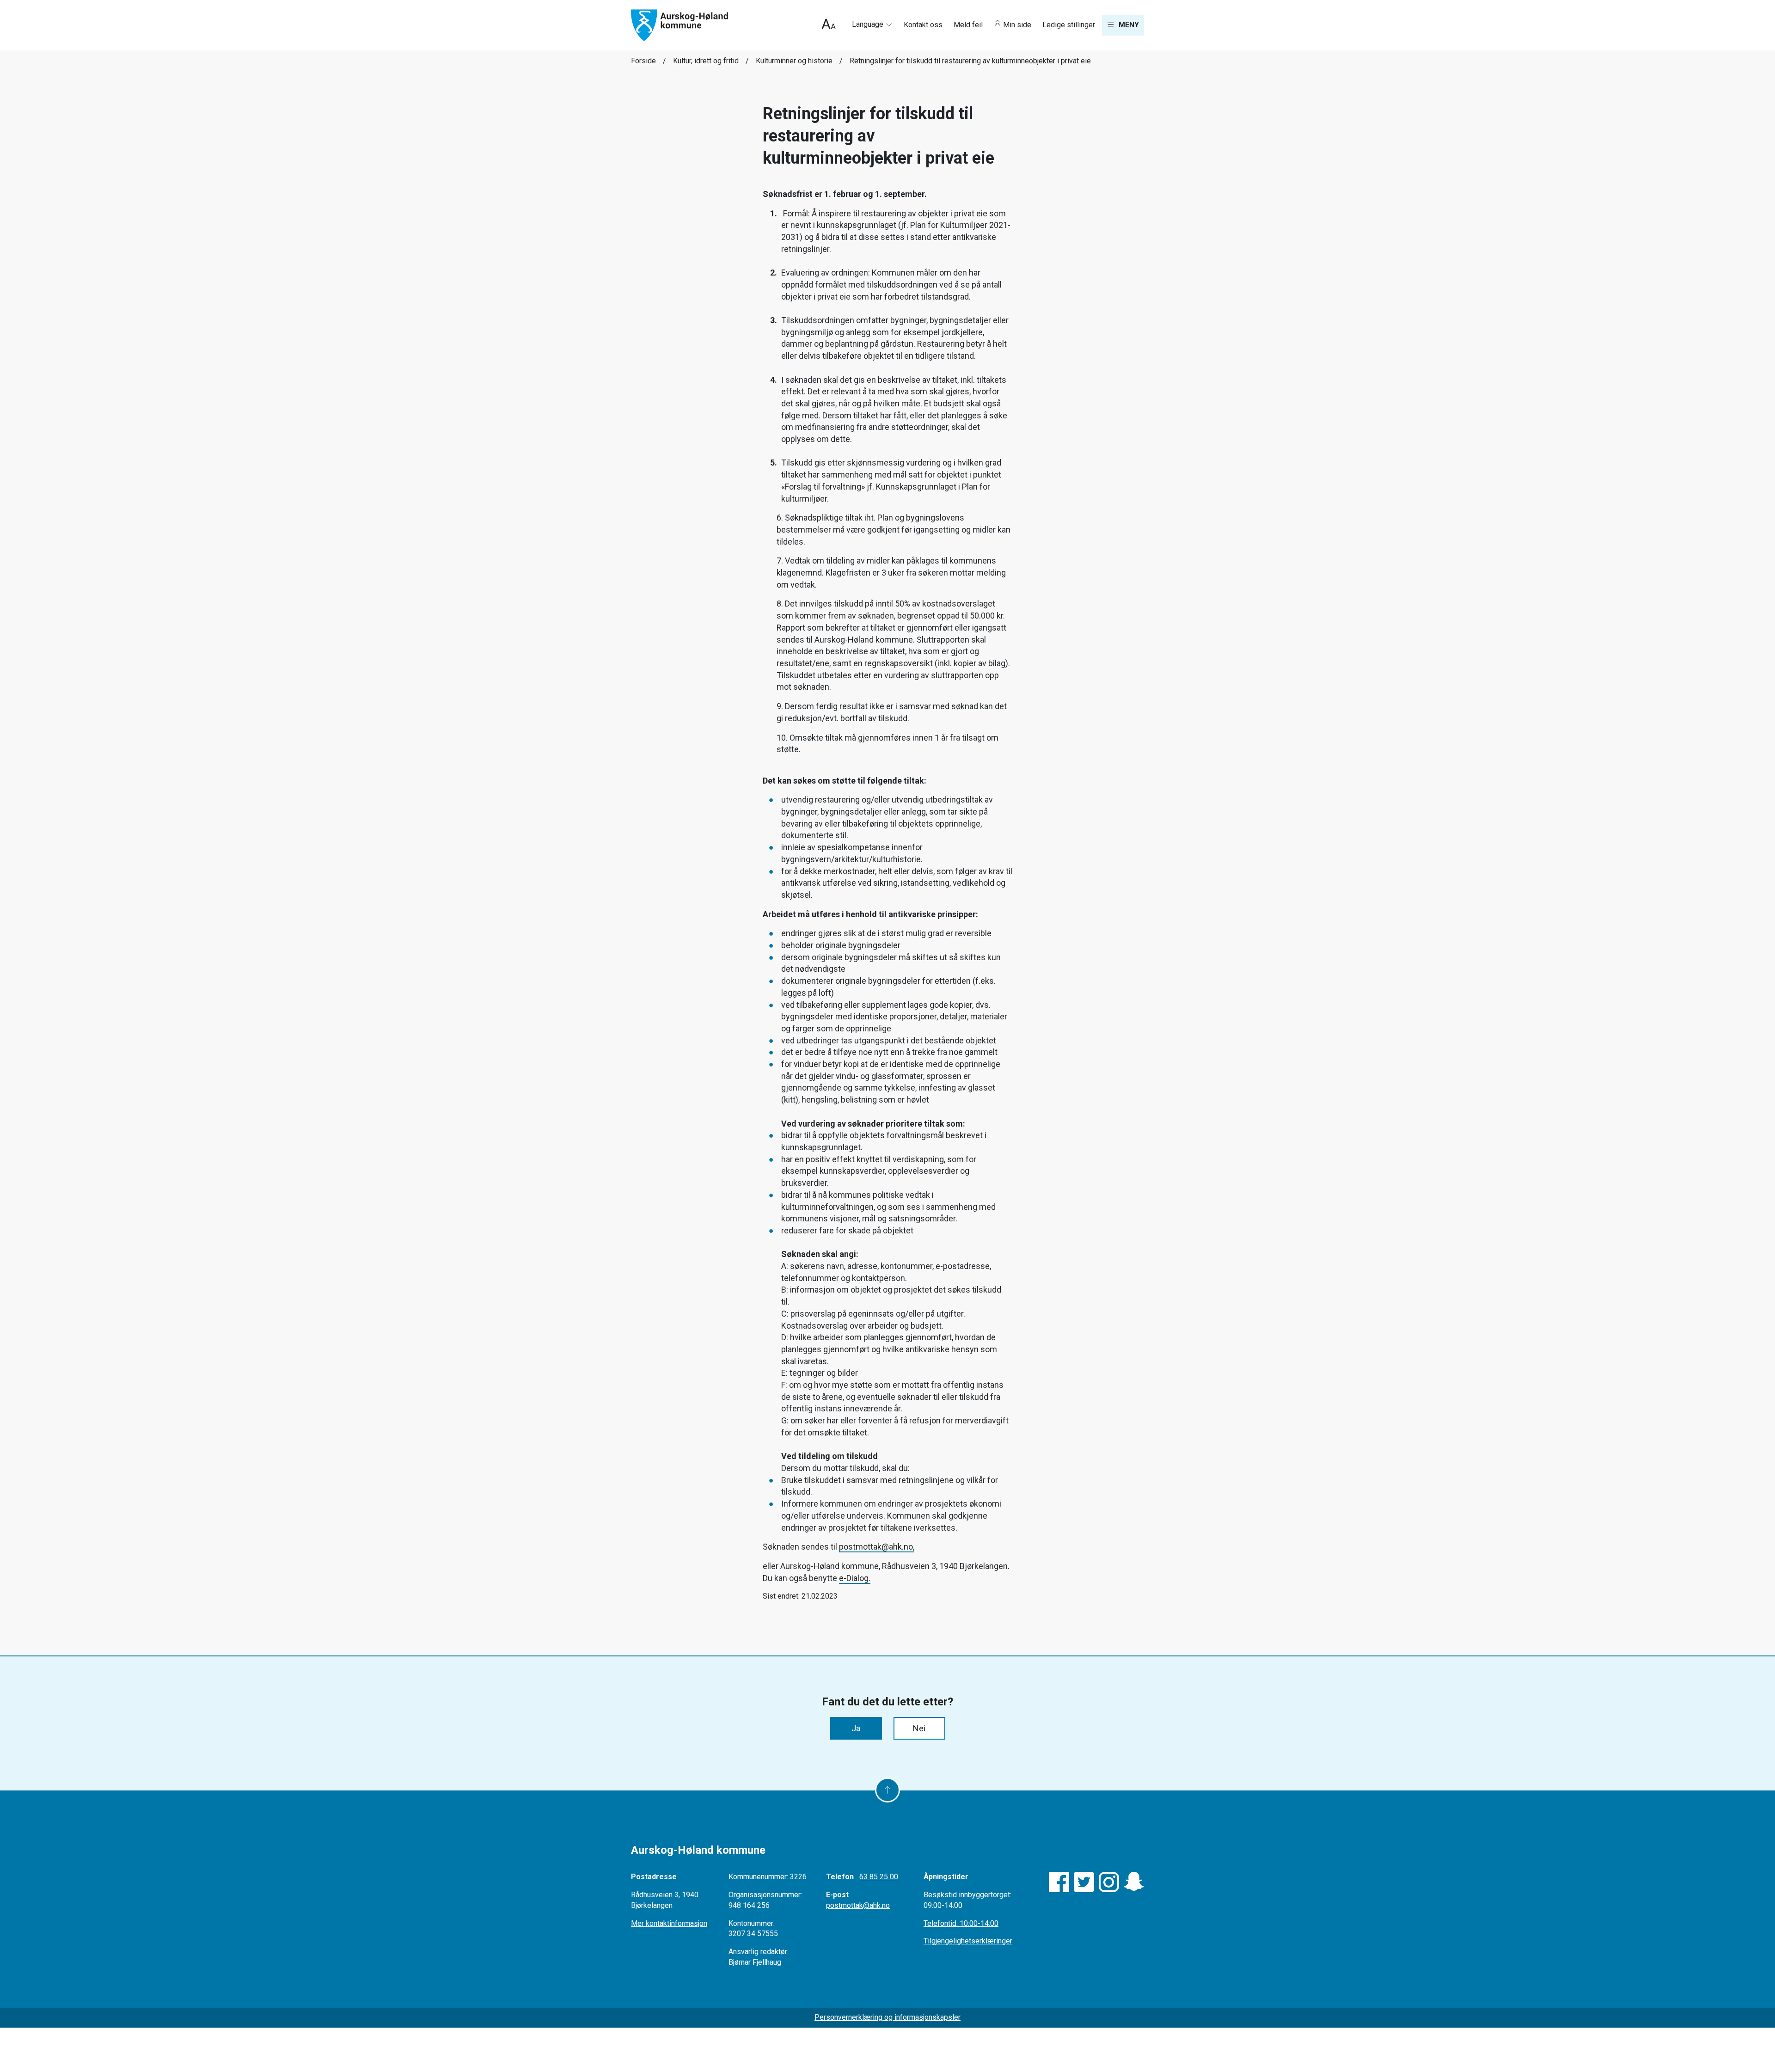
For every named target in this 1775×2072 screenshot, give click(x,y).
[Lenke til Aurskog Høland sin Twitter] (1084, 1882)
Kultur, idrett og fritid (706, 61)
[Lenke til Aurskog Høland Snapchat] (1134, 1882)
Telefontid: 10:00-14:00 (961, 1923)
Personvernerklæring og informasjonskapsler (887, 2017)
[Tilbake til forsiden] (679, 25)
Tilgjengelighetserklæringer (968, 1941)
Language (869, 24)
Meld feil (969, 25)
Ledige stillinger (1069, 25)
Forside (643, 61)
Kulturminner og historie (794, 61)
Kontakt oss (924, 25)
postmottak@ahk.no (858, 1905)
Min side (1017, 25)
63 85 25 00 (879, 1877)
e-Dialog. (855, 1578)
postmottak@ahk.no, (877, 1547)
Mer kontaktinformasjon (669, 1923)
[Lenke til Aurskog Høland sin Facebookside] (1059, 1882)
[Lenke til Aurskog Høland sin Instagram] (1109, 1882)
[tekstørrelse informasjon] (829, 25)
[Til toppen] (887, 1790)
